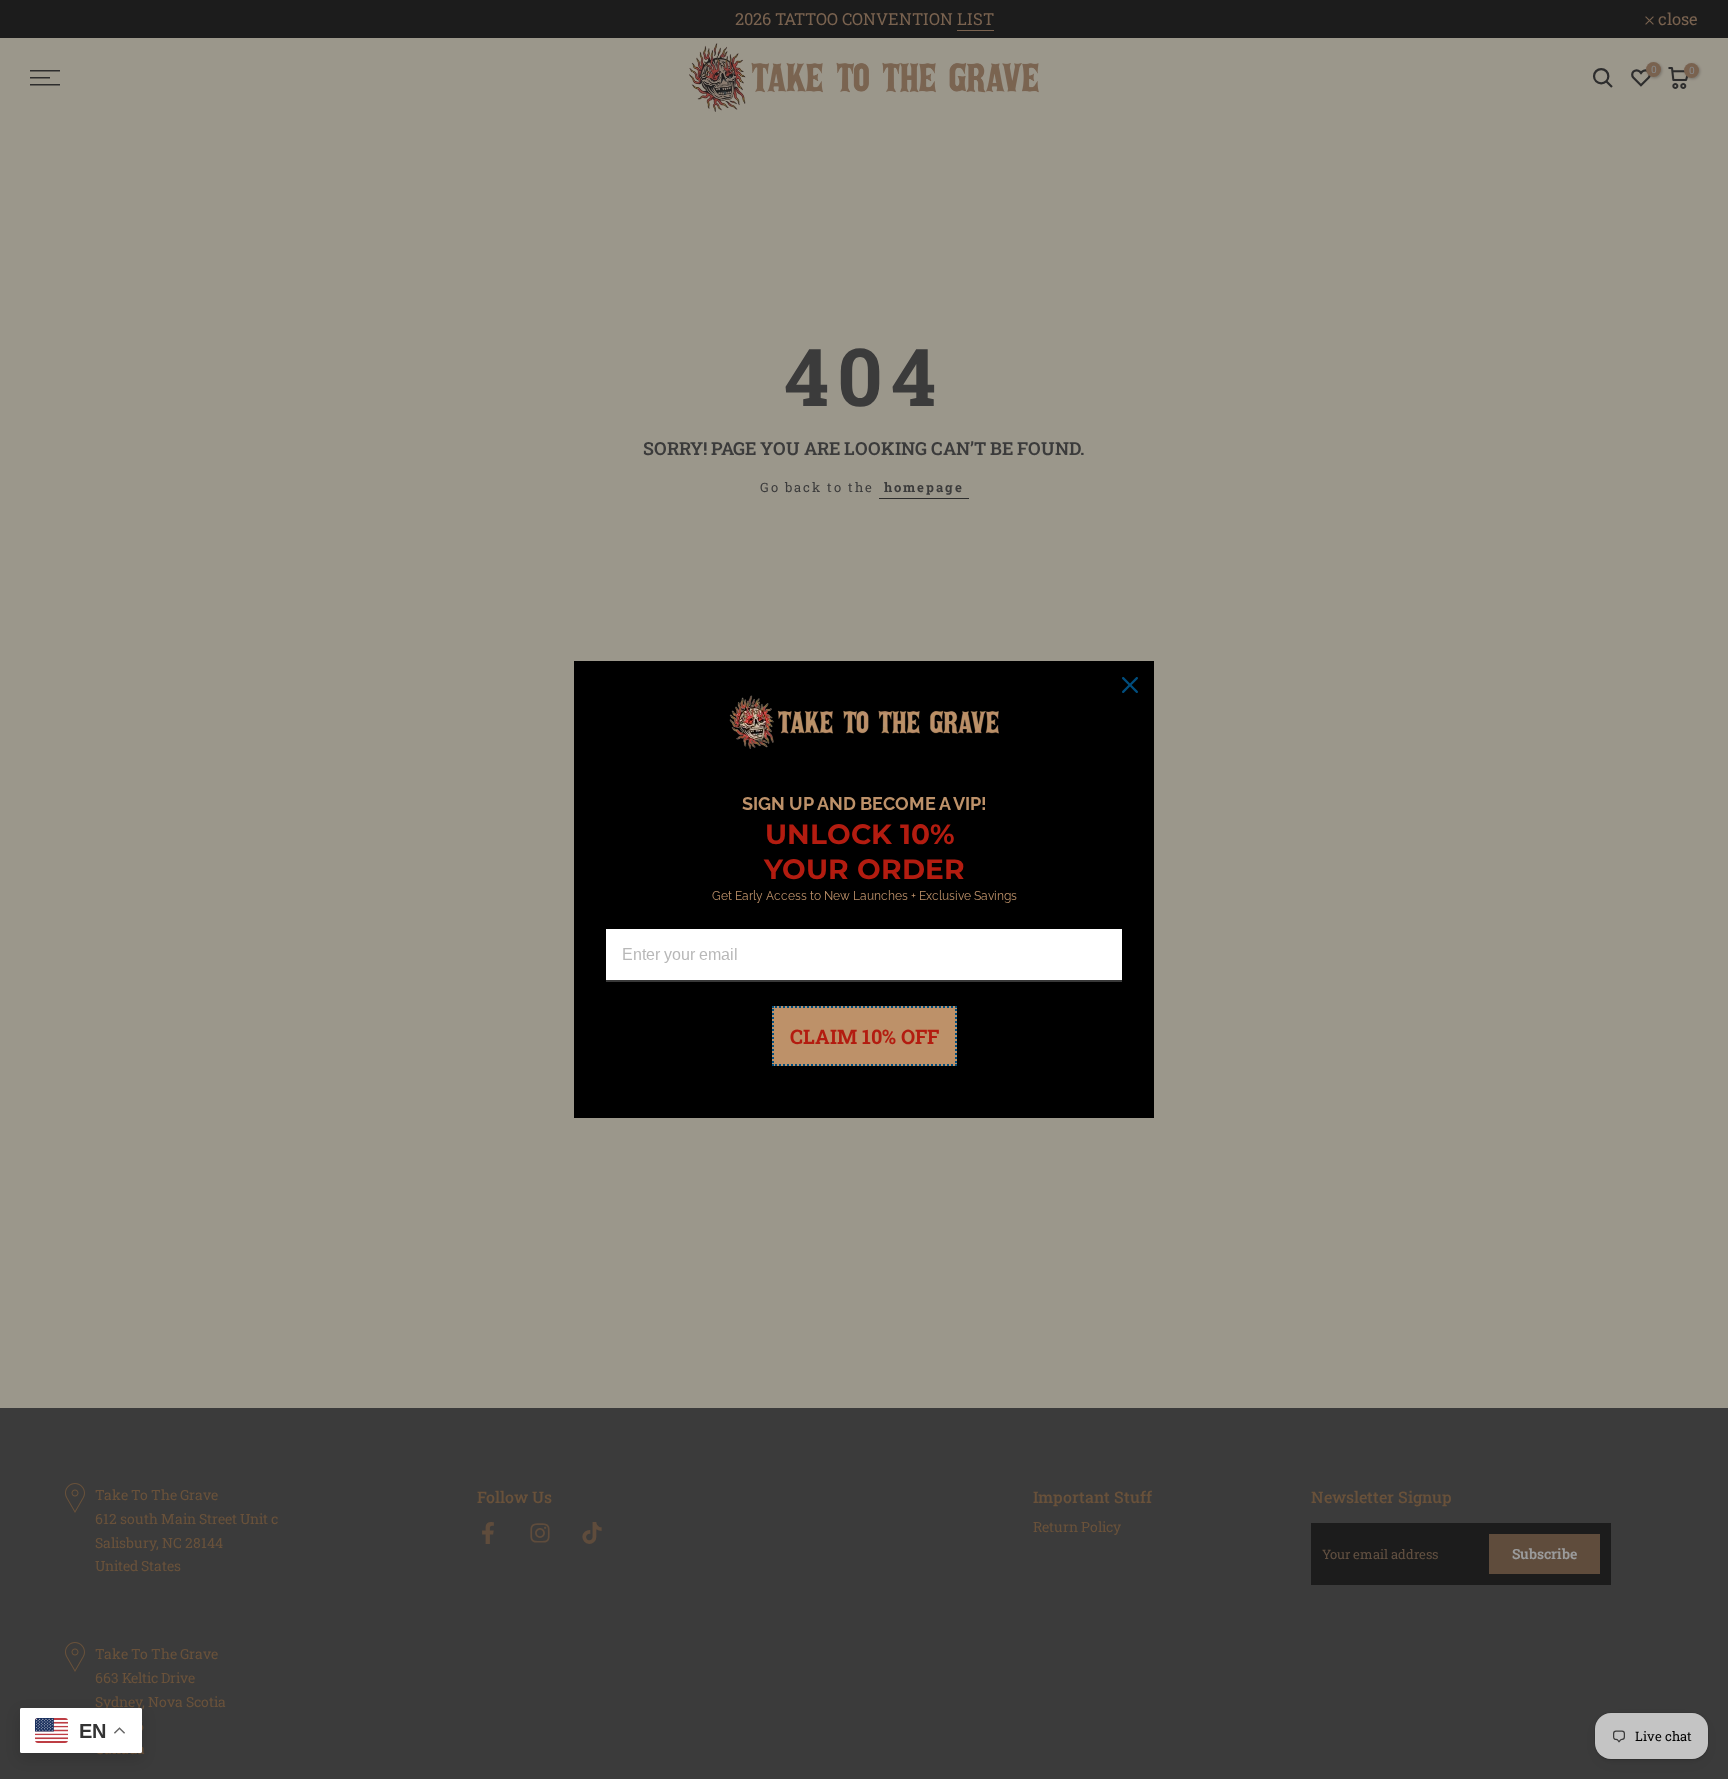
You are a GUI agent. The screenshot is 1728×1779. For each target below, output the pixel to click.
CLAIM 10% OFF (864, 1036)
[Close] (1130, 685)
